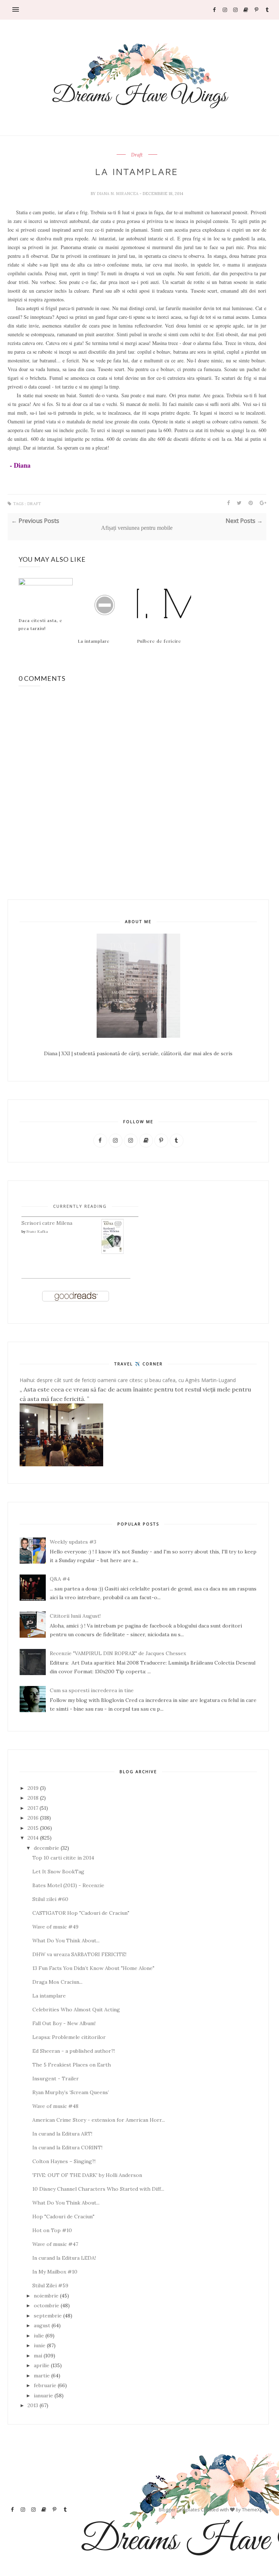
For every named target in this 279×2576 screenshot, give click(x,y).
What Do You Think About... (66, 1941)
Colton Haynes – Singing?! (64, 2161)
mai (38, 2356)
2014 (33, 1838)
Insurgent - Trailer (56, 2079)
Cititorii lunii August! (75, 1616)
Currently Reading (80, 1206)
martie (42, 2376)
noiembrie (46, 2296)
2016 (33, 1818)
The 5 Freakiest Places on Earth (72, 2065)
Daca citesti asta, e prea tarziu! (41, 624)
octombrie (46, 2305)
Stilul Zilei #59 (50, 2286)
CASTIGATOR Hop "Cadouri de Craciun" (81, 1913)
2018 (33, 1798)
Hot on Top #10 (52, 2230)
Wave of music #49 (55, 1927)
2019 (33, 1788)
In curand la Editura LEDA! (64, 2258)
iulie (39, 2336)
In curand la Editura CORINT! (67, 2148)
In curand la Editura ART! (62, 2134)
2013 (33, 2405)
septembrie (48, 2316)
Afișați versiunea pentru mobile (137, 528)
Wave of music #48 (55, 2106)
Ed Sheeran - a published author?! (74, 2051)
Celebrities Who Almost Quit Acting (76, 2010)
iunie (40, 2345)
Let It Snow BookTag (58, 1872)
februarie (45, 2385)
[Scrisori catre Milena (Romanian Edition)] (113, 1252)
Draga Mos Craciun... (57, 1982)
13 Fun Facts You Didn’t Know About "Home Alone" (93, 1968)
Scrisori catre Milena (47, 1223)
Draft (137, 155)
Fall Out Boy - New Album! (64, 2023)
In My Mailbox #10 (55, 2272)
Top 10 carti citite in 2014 (63, 1858)
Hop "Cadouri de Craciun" (63, 2217)
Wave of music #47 (55, 2244)
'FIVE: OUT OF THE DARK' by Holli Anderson (87, 2175)
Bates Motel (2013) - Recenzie (68, 1885)
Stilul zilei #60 (50, 1899)
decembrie (46, 1848)
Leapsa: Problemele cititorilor (69, 2037)
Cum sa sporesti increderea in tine (92, 1690)
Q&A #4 (60, 1579)
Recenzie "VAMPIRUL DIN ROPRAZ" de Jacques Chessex (118, 1653)
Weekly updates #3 (73, 1542)
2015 (33, 1828)
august (42, 2325)
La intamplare (94, 641)
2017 (33, 1808)
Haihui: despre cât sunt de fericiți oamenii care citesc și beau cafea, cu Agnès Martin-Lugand (128, 1380)
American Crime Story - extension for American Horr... (99, 2120)
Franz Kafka (37, 1232)
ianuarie (43, 2396)
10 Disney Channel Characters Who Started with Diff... (98, 2189)
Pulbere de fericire (159, 641)
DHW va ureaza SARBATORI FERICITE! (79, 1954)
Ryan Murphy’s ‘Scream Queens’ (71, 2092)
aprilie (42, 2365)
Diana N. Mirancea (118, 194)
